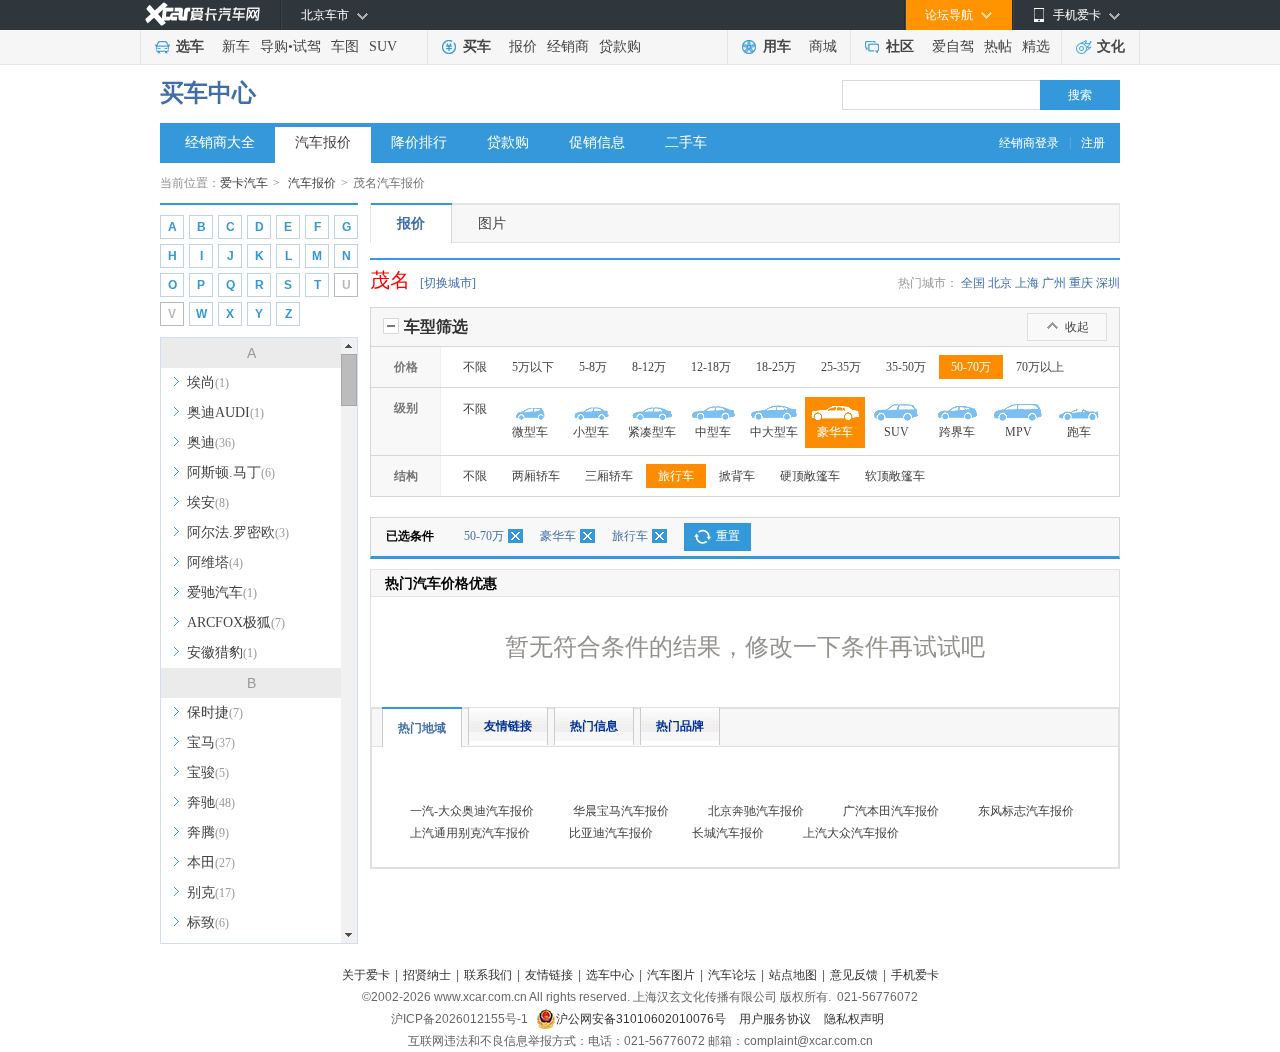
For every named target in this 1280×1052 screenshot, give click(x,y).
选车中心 (610, 975)
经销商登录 (1029, 143)
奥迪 (211, 442)
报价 (523, 46)
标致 (208, 922)
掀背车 (737, 476)
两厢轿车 (536, 476)
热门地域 (422, 728)
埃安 (208, 502)
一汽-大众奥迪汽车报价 (472, 811)
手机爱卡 (915, 975)
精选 (1036, 46)
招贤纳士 (427, 975)
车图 (345, 46)
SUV (383, 46)
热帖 (998, 46)
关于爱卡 (366, 975)
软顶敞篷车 (895, 476)
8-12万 (649, 367)
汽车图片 (671, 975)
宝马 (211, 742)
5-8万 (593, 367)
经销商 (568, 46)
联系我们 (488, 975)
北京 (1000, 283)
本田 (211, 862)
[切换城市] (448, 283)
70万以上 (1040, 367)
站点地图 (793, 975)
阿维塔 (215, 562)
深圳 (1108, 283)
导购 (274, 46)
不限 (475, 367)
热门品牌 (680, 726)
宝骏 (208, 772)
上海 (1027, 283)
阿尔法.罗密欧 (238, 532)
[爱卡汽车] (202, 14)
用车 (777, 46)
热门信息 (594, 726)
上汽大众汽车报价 (851, 833)
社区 (900, 46)
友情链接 (508, 726)
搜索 (1080, 95)
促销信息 (597, 142)
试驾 (307, 46)
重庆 (1081, 283)
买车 (477, 46)
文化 (1111, 46)
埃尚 (208, 382)
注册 (1093, 143)
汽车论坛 (732, 975)
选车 (190, 46)
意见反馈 (854, 975)
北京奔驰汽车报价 (756, 811)
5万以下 (533, 367)
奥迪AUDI (225, 412)
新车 (236, 46)
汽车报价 (323, 142)
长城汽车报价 (728, 833)
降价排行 (419, 142)
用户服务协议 (776, 1019)
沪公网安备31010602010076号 (642, 1019)
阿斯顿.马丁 (231, 472)
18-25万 (776, 367)
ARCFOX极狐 (236, 622)
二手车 (686, 142)
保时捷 (215, 712)
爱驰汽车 (222, 592)
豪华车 (558, 536)
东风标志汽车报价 (1026, 811)
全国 (973, 283)
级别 (406, 408)
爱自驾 (953, 46)
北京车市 (325, 15)
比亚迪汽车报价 (611, 833)
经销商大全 (220, 142)
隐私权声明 (854, 1019)
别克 (211, 892)
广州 (1054, 283)
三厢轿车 (609, 476)
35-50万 (906, 367)
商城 (823, 46)
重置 (728, 536)
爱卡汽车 (244, 183)
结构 (406, 476)
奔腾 (208, 832)
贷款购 (620, 46)
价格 (406, 367)
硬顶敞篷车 (810, 476)
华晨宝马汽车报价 (621, 811)
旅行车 (676, 476)
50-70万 (971, 367)
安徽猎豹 (222, 652)
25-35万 (841, 367)
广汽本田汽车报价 (891, 811)
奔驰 (211, 802)
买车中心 (208, 93)
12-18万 (711, 367)
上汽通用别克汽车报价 (470, 833)
